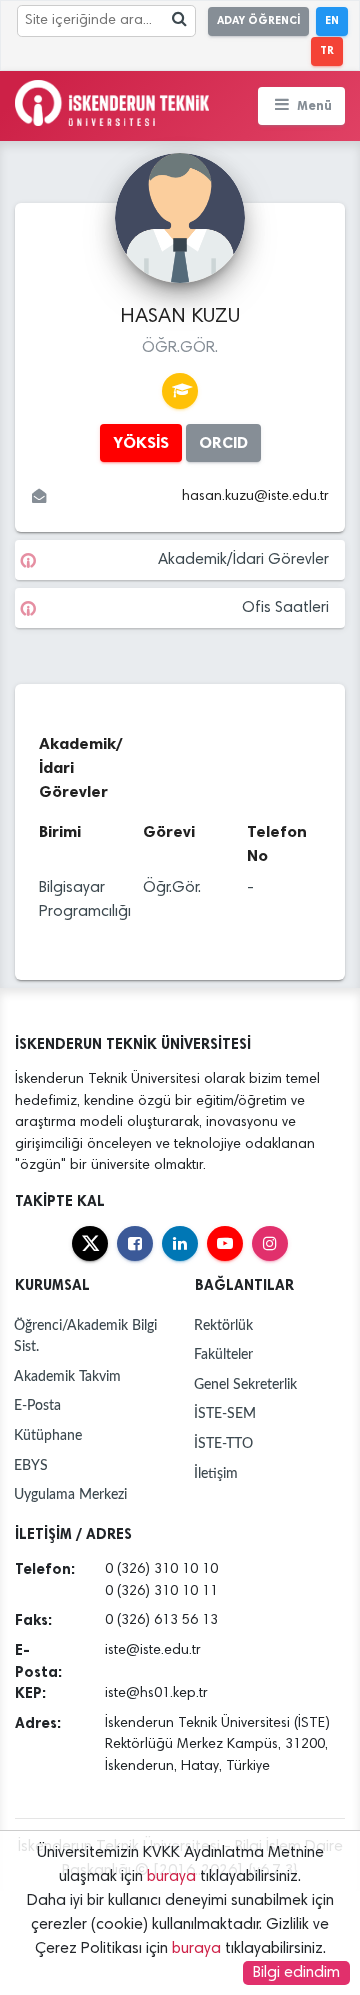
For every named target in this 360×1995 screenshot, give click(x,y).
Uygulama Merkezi (70, 1494)
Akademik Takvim (67, 1376)
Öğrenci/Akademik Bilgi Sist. (85, 1336)
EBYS (31, 1465)
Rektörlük (223, 1325)
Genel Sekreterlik (245, 1384)
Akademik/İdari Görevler (243, 560)
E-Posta (37, 1405)
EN (332, 20)
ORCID (223, 442)
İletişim (216, 1473)
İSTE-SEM (225, 1413)
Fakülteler (223, 1354)
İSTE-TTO (223, 1443)
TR (327, 50)
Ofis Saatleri (285, 608)
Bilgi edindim (296, 1973)
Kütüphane (48, 1435)
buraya (171, 1877)
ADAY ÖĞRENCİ (258, 20)
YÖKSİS (141, 442)
